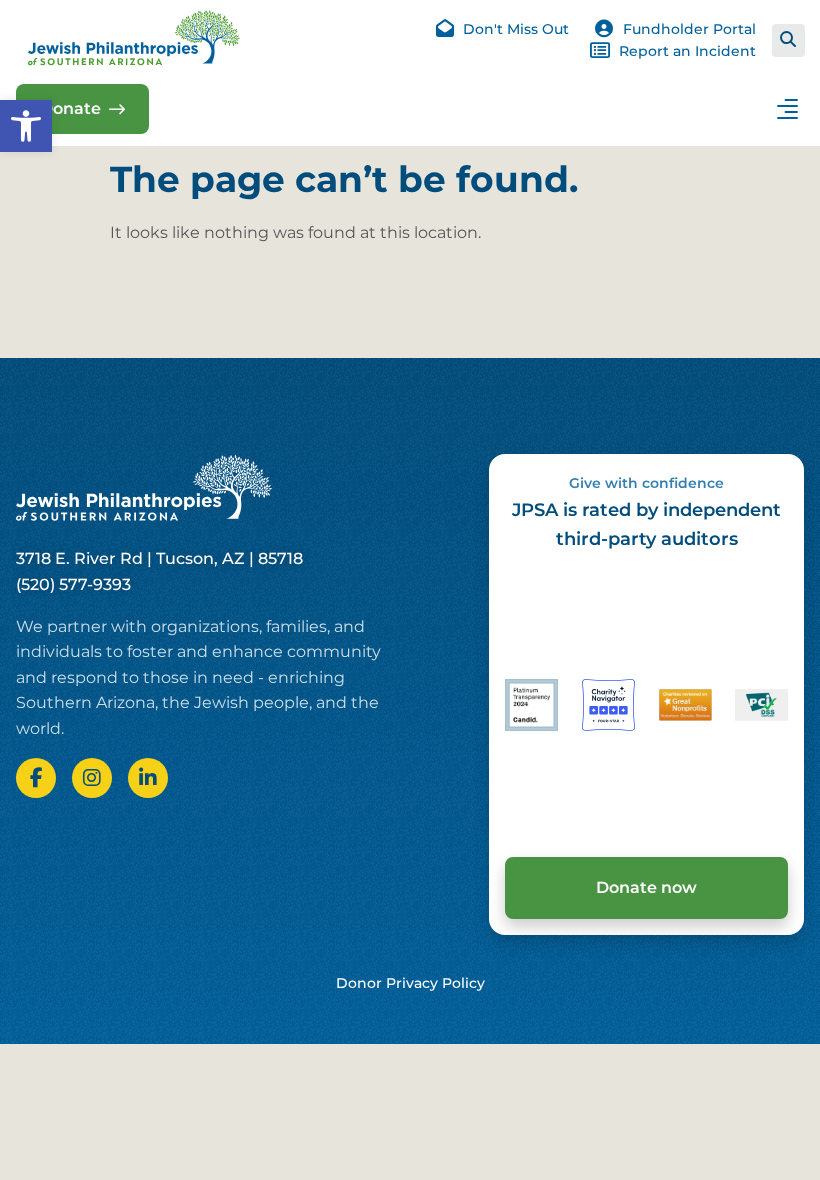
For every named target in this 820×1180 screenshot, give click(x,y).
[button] (26, 126)
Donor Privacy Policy (410, 983)
